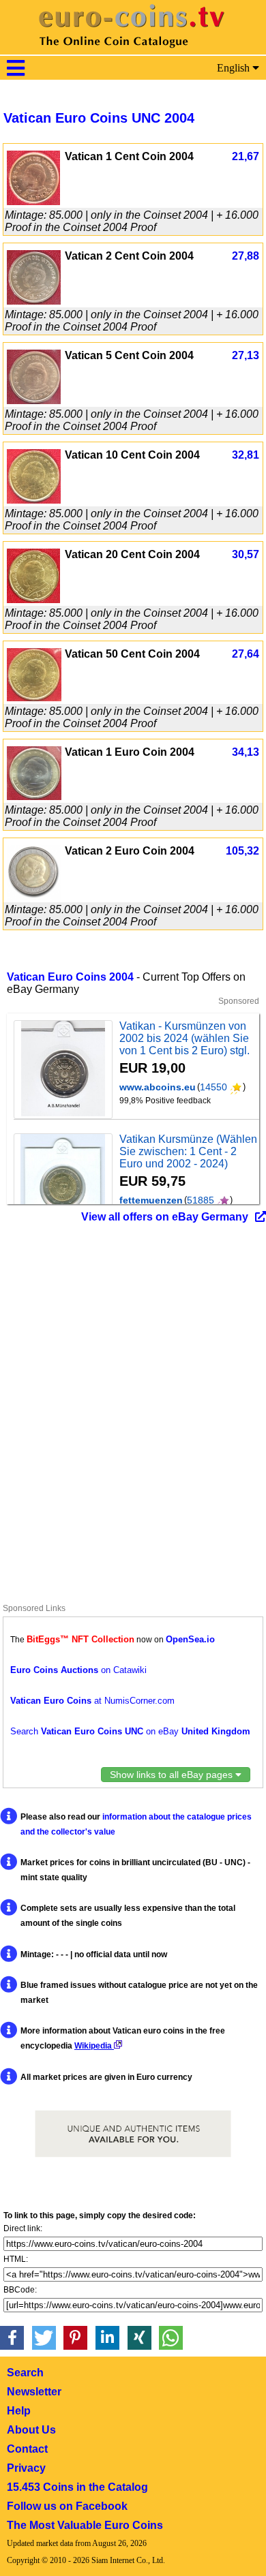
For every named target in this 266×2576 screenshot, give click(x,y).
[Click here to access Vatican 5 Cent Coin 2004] (34, 400)
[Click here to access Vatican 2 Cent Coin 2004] (34, 301)
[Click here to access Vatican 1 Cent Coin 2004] (33, 201)
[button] (12, 2338)
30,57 (246, 554)
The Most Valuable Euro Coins (85, 2525)
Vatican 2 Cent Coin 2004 (129, 256)
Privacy (26, 2468)
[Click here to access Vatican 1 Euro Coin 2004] (34, 796)
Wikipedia (94, 2046)
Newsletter (34, 2392)
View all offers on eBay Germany (165, 1217)
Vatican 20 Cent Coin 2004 (132, 554)
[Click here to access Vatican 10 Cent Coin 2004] (34, 500)
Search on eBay (130, 1731)
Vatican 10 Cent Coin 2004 (132, 455)
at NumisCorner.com (92, 1701)
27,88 (246, 256)
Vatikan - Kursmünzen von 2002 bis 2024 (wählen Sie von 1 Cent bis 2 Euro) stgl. (184, 1038)
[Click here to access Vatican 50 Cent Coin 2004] (34, 697)
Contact (27, 2449)
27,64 (246, 654)
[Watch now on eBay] (63, 1070)
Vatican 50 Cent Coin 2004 (132, 654)
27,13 (246, 355)
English (235, 68)
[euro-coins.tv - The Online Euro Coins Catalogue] (133, 51)
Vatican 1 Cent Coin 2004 (129, 156)
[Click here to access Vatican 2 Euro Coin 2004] (34, 896)
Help (19, 2411)
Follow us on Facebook (67, 2506)
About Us (31, 2430)
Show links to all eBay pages (173, 1775)
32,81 (246, 455)
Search (25, 2373)
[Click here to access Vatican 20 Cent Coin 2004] (33, 599)
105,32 (242, 851)
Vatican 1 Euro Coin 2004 (130, 752)
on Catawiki (78, 1670)
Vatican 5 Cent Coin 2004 (129, 355)
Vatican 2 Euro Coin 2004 (130, 851)
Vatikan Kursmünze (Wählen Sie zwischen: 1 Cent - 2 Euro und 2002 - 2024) (188, 1151)
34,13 (246, 752)
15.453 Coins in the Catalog (77, 2487)
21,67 (246, 156)
